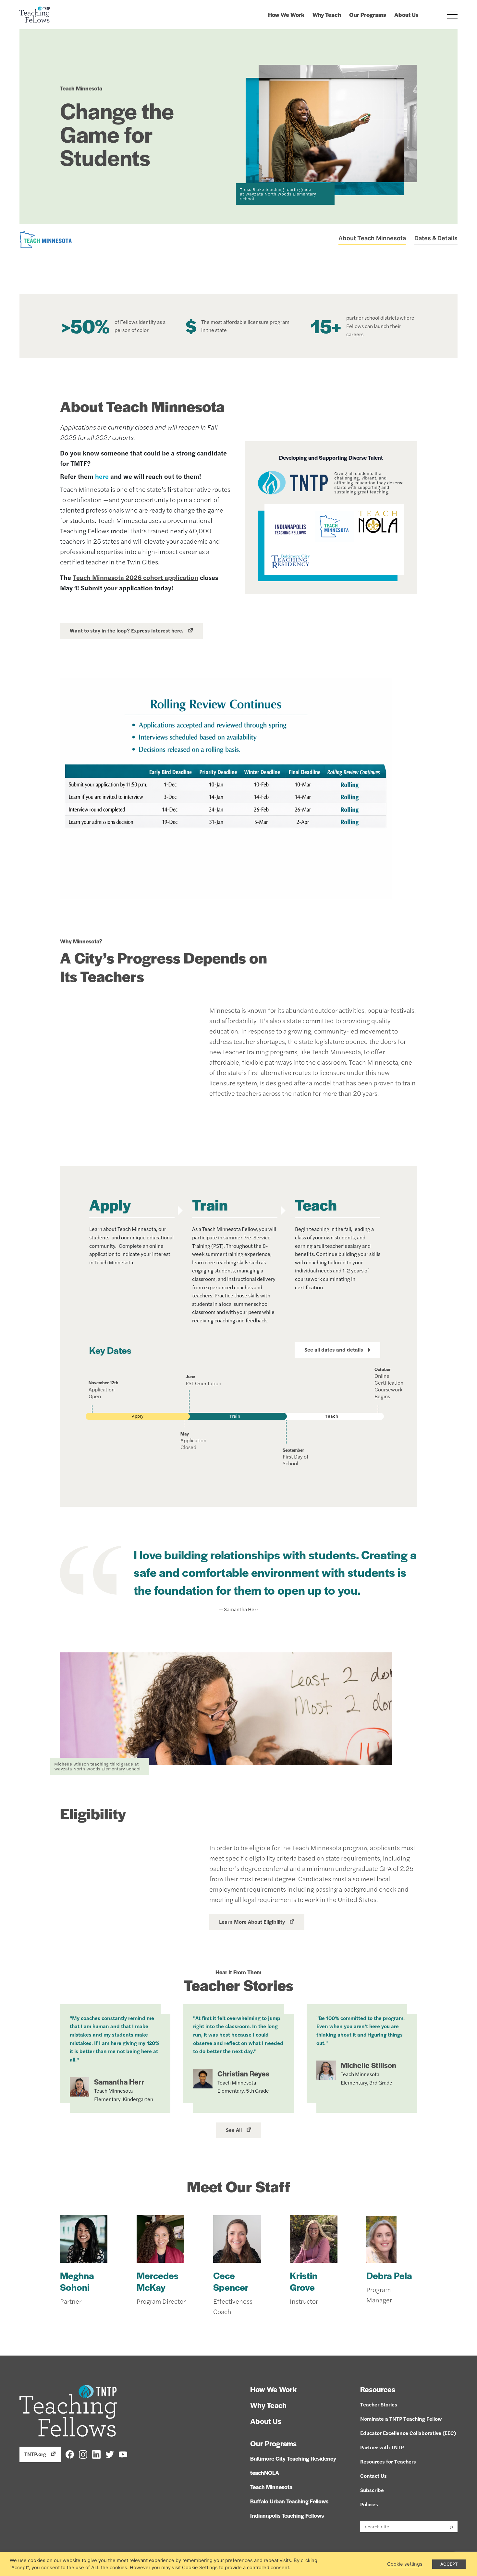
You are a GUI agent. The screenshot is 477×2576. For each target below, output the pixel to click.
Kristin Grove (304, 2281)
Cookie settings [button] (405, 2564)
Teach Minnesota (271, 2487)
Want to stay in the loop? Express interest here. (127, 630)
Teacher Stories (379, 2404)
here (102, 476)
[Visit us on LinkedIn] (96, 2454)
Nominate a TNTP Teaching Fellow (401, 2419)
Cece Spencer (231, 2281)
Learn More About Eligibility (252, 1922)
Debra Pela (389, 2275)
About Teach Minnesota (372, 238)
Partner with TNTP (382, 2447)
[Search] (452, 2527)
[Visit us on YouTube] (123, 2454)
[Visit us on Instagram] (83, 2454)
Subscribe (372, 2490)
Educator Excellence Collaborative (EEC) (408, 2433)
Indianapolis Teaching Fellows (287, 2515)
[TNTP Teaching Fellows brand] (35, 15)
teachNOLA (265, 2473)
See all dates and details (334, 1349)
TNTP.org (35, 2454)
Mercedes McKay (158, 2281)
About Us (406, 15)
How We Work (286, 15)
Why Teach (327, 15)
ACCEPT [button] (449, 2564)
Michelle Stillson (368, 2065)
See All (234, 2130)
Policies (369, 2504)
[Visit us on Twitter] (110, 2454)
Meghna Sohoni (77, 2281)
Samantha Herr (119, 2082)
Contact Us (373, 2476)
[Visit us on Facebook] (70, 2454)
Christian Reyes (243, 2074)
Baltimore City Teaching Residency (293, 2458)
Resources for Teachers (388, 2461)
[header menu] (453, 15)
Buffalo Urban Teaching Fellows (289, 2501)
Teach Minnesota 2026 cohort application (135, 577)
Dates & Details (436, 238)
